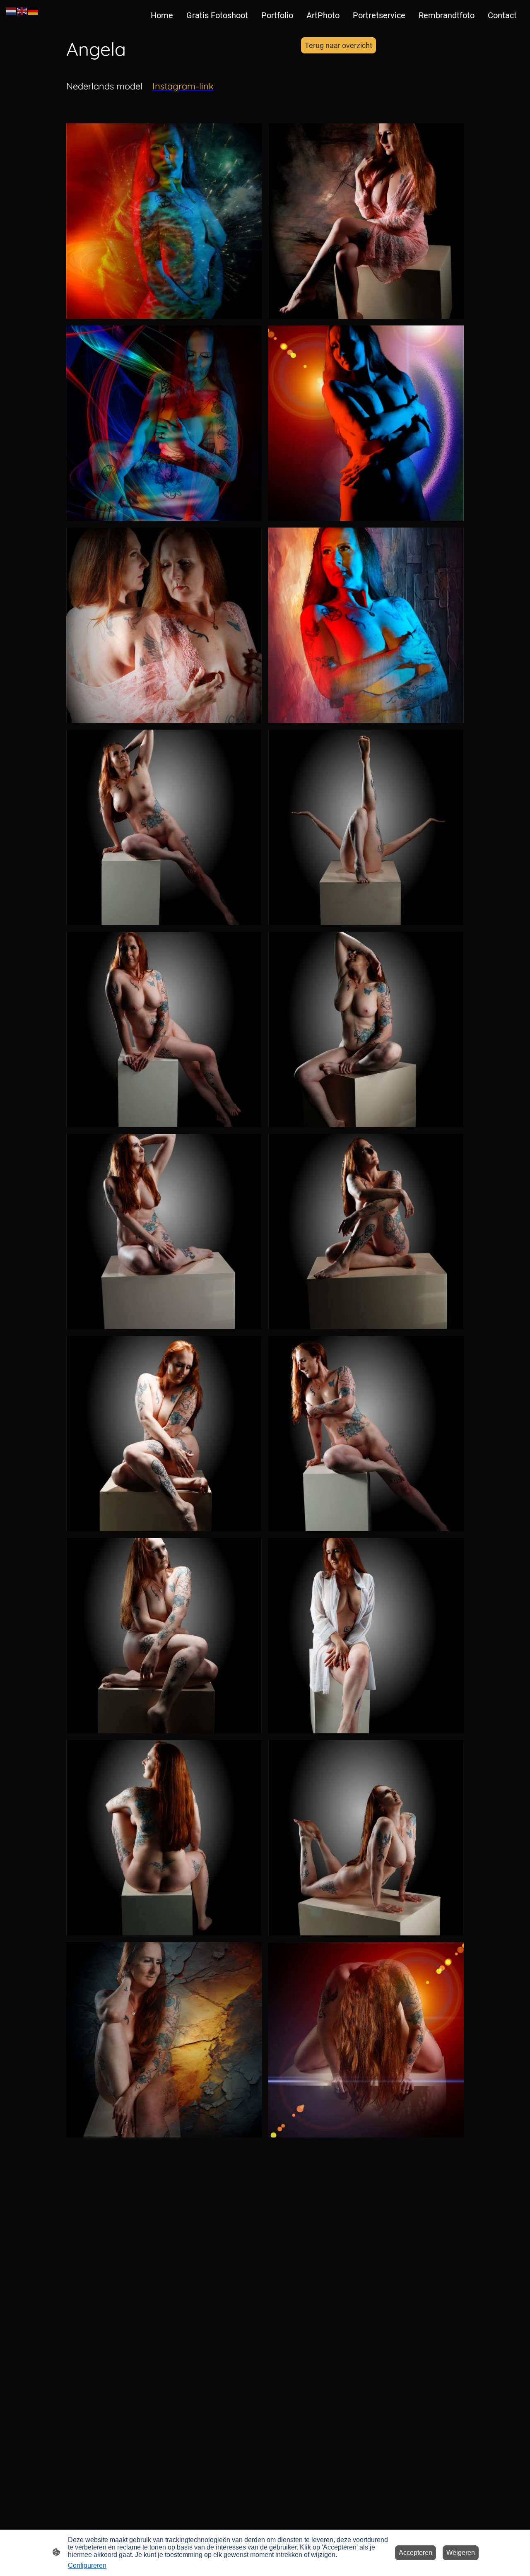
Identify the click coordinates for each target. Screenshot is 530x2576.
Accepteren (416, 2553)
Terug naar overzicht (338, 45)
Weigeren (461, 2553)
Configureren (87, 2565)
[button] (12, 11)
